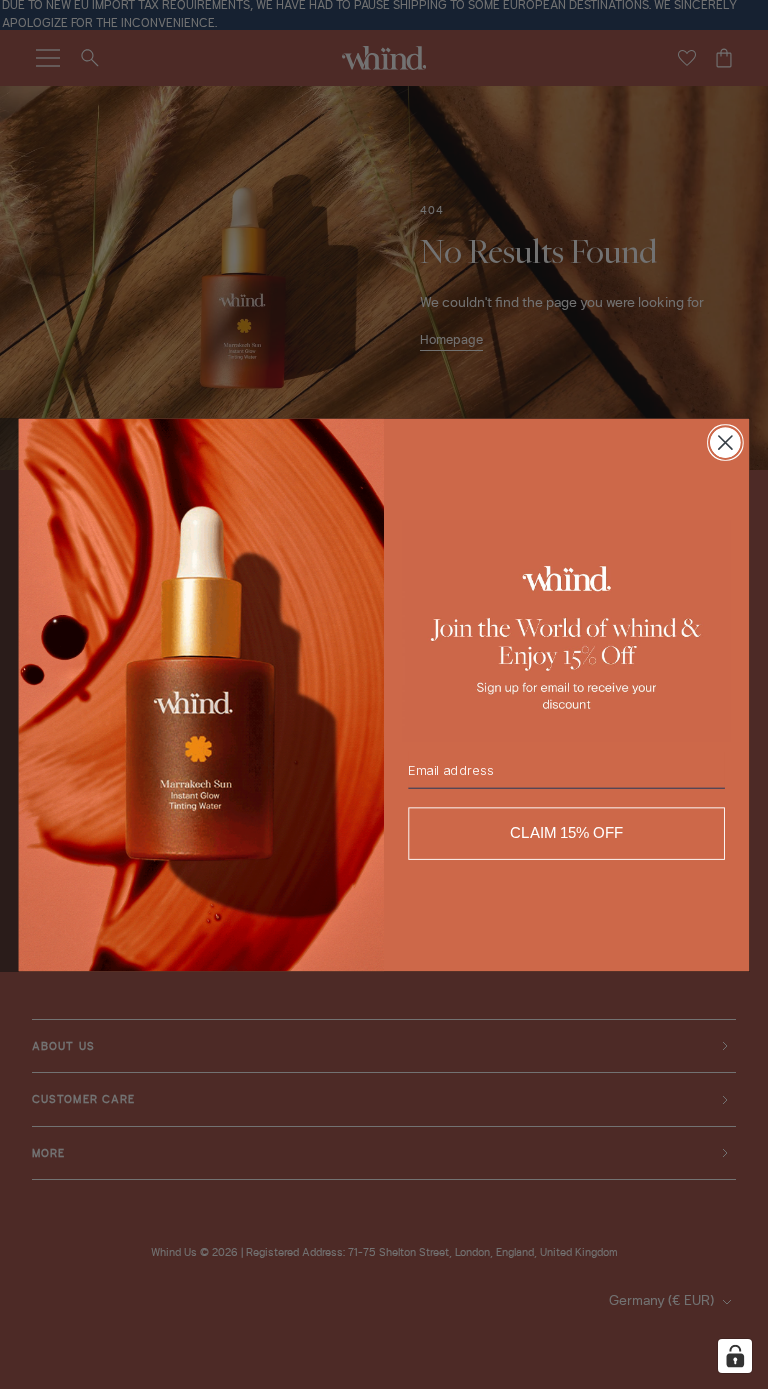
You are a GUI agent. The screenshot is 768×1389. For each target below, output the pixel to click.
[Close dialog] (725, 442)
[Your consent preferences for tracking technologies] (735, 1356)
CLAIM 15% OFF (566, 833)
